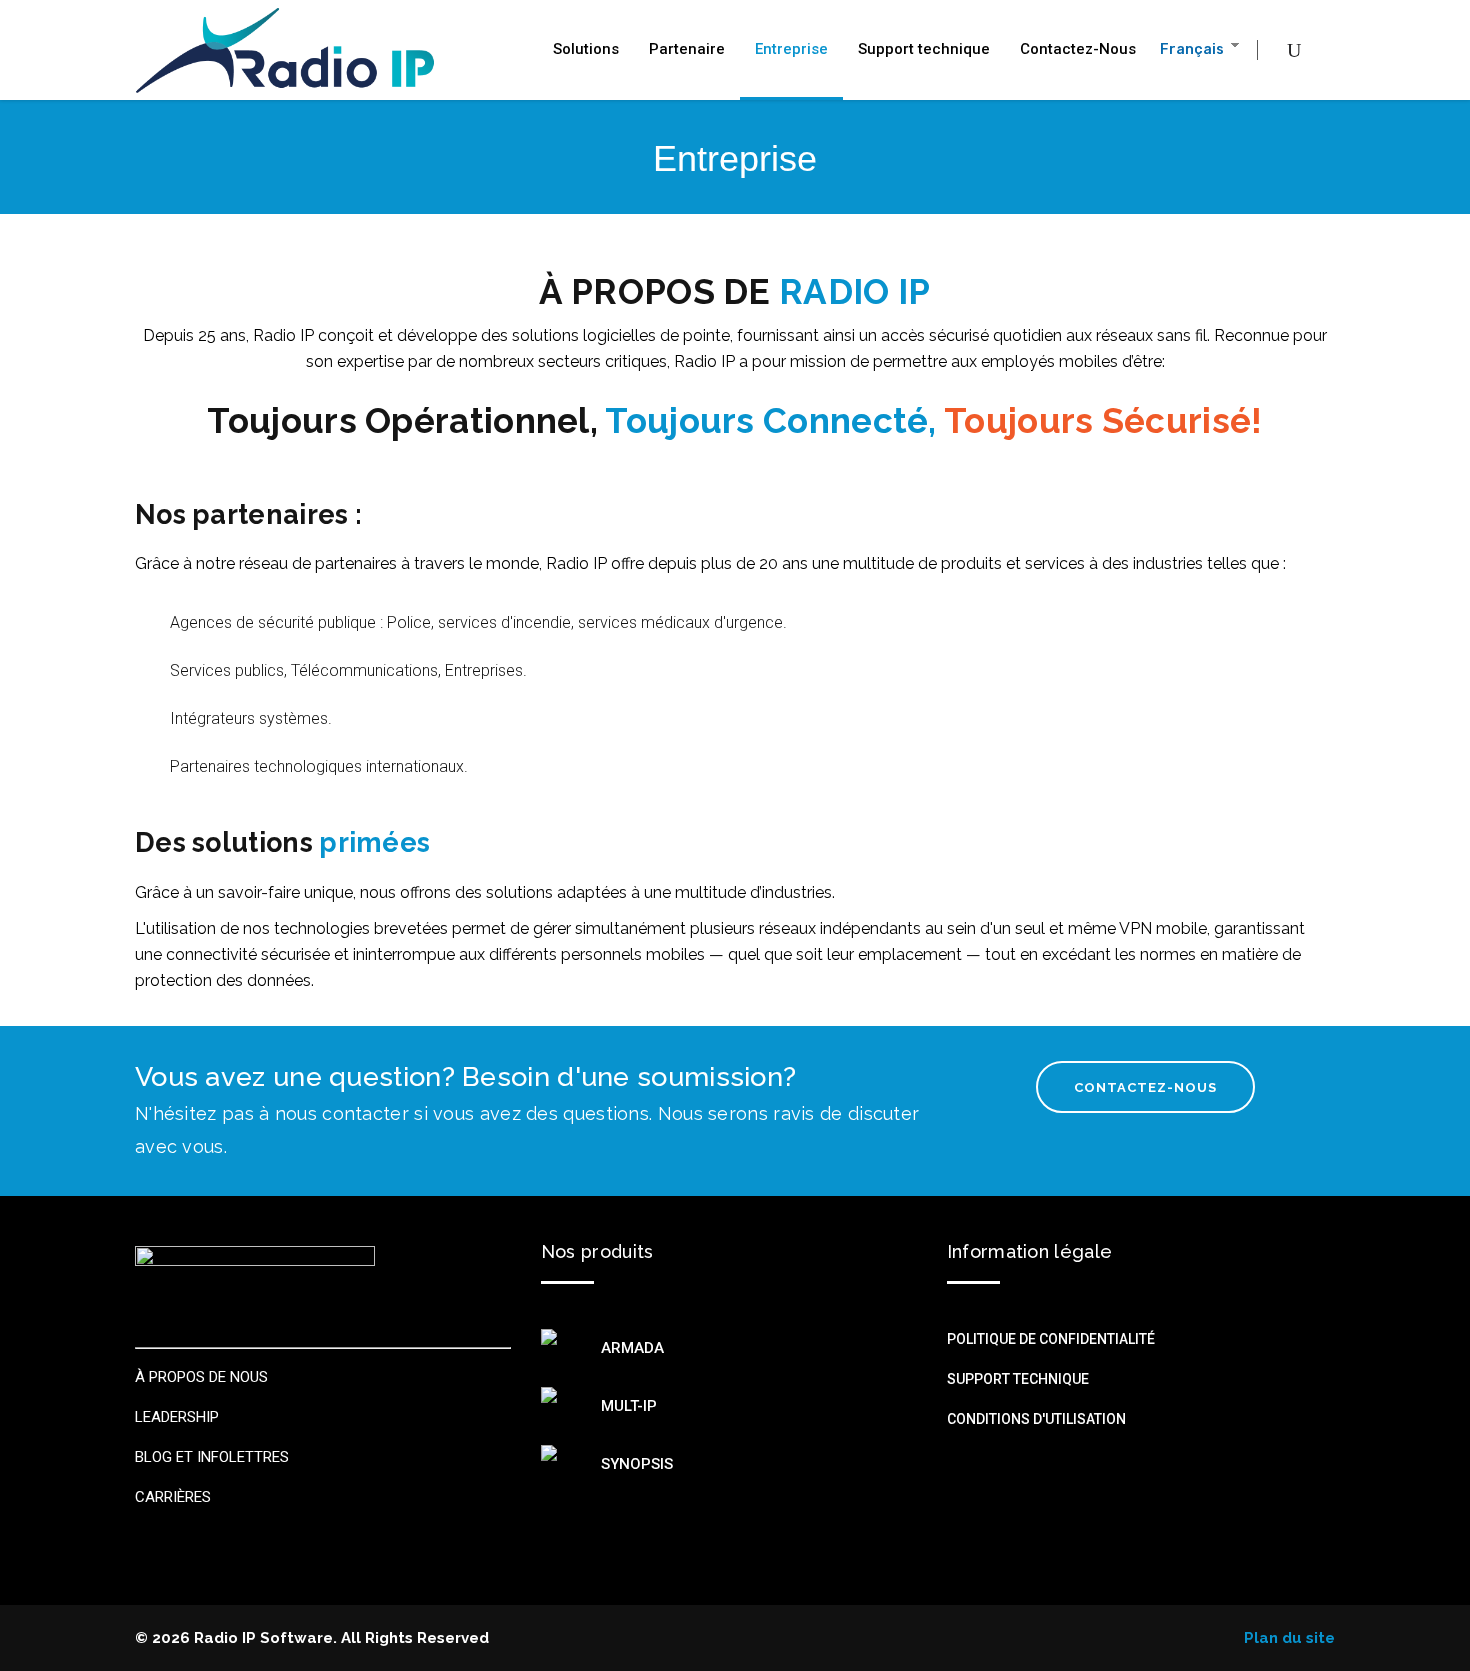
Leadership (177, 1417)
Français (1191, 49)
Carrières (173, 1497)
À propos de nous (201, 1377)
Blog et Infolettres (212, 1457)
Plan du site (1289, 1638)
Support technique (1018, 1379)
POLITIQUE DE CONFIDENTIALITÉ (1051, 1339)
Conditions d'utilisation (1036, 1419)
